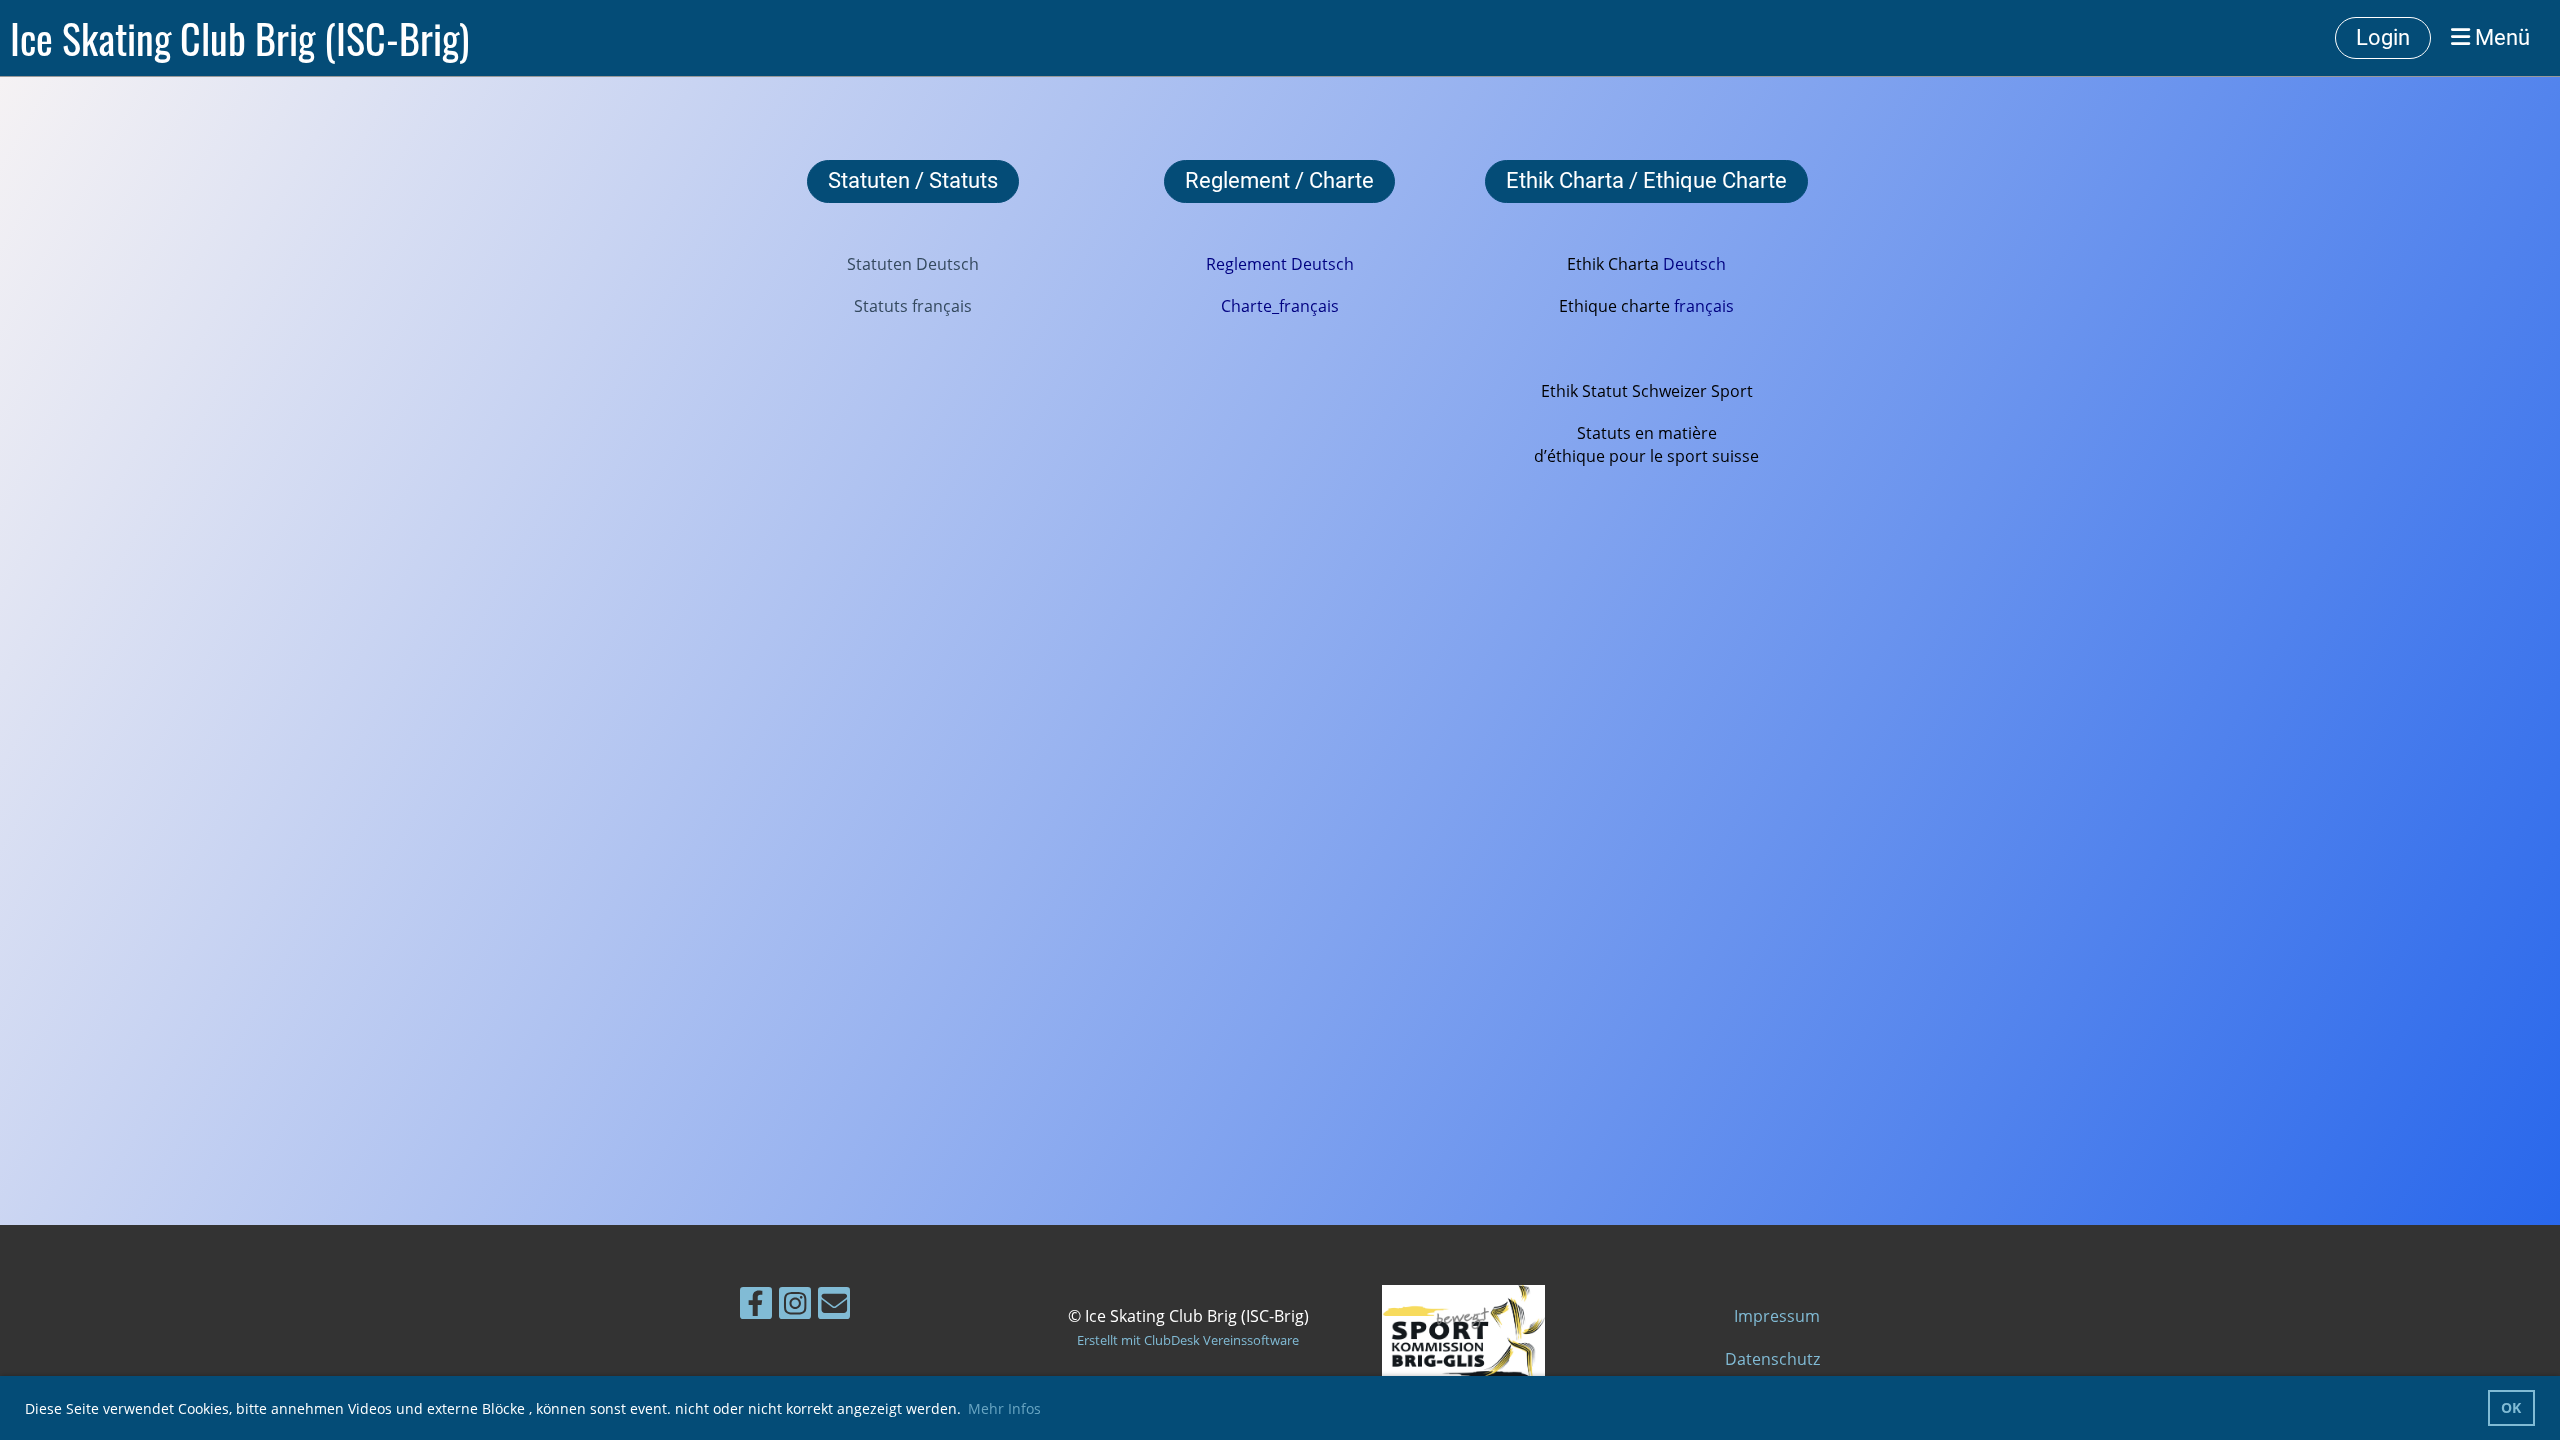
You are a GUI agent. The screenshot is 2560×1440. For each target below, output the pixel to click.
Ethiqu (1590, 306)
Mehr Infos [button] (1004, 1408)
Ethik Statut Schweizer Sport (1647, 391)
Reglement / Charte (1279, 180)
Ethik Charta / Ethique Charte (1646, 180)
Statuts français (913, 306)
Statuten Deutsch (913, 264)
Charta (1633, 264)
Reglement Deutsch (1280, 264)
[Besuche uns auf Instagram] (795, 1306)
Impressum (1777, 1316)
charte (1645, 306)
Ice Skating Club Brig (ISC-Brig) (239, 38)
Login (2383, 37)
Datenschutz (1772, 1359)
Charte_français (1280, 306)
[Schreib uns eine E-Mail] (834, 1306)
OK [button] (2511, 1407)
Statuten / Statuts (913, 180)
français (1704, 306)
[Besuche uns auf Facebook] (756, 1306)
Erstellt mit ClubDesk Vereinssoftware (1188, 1340)
